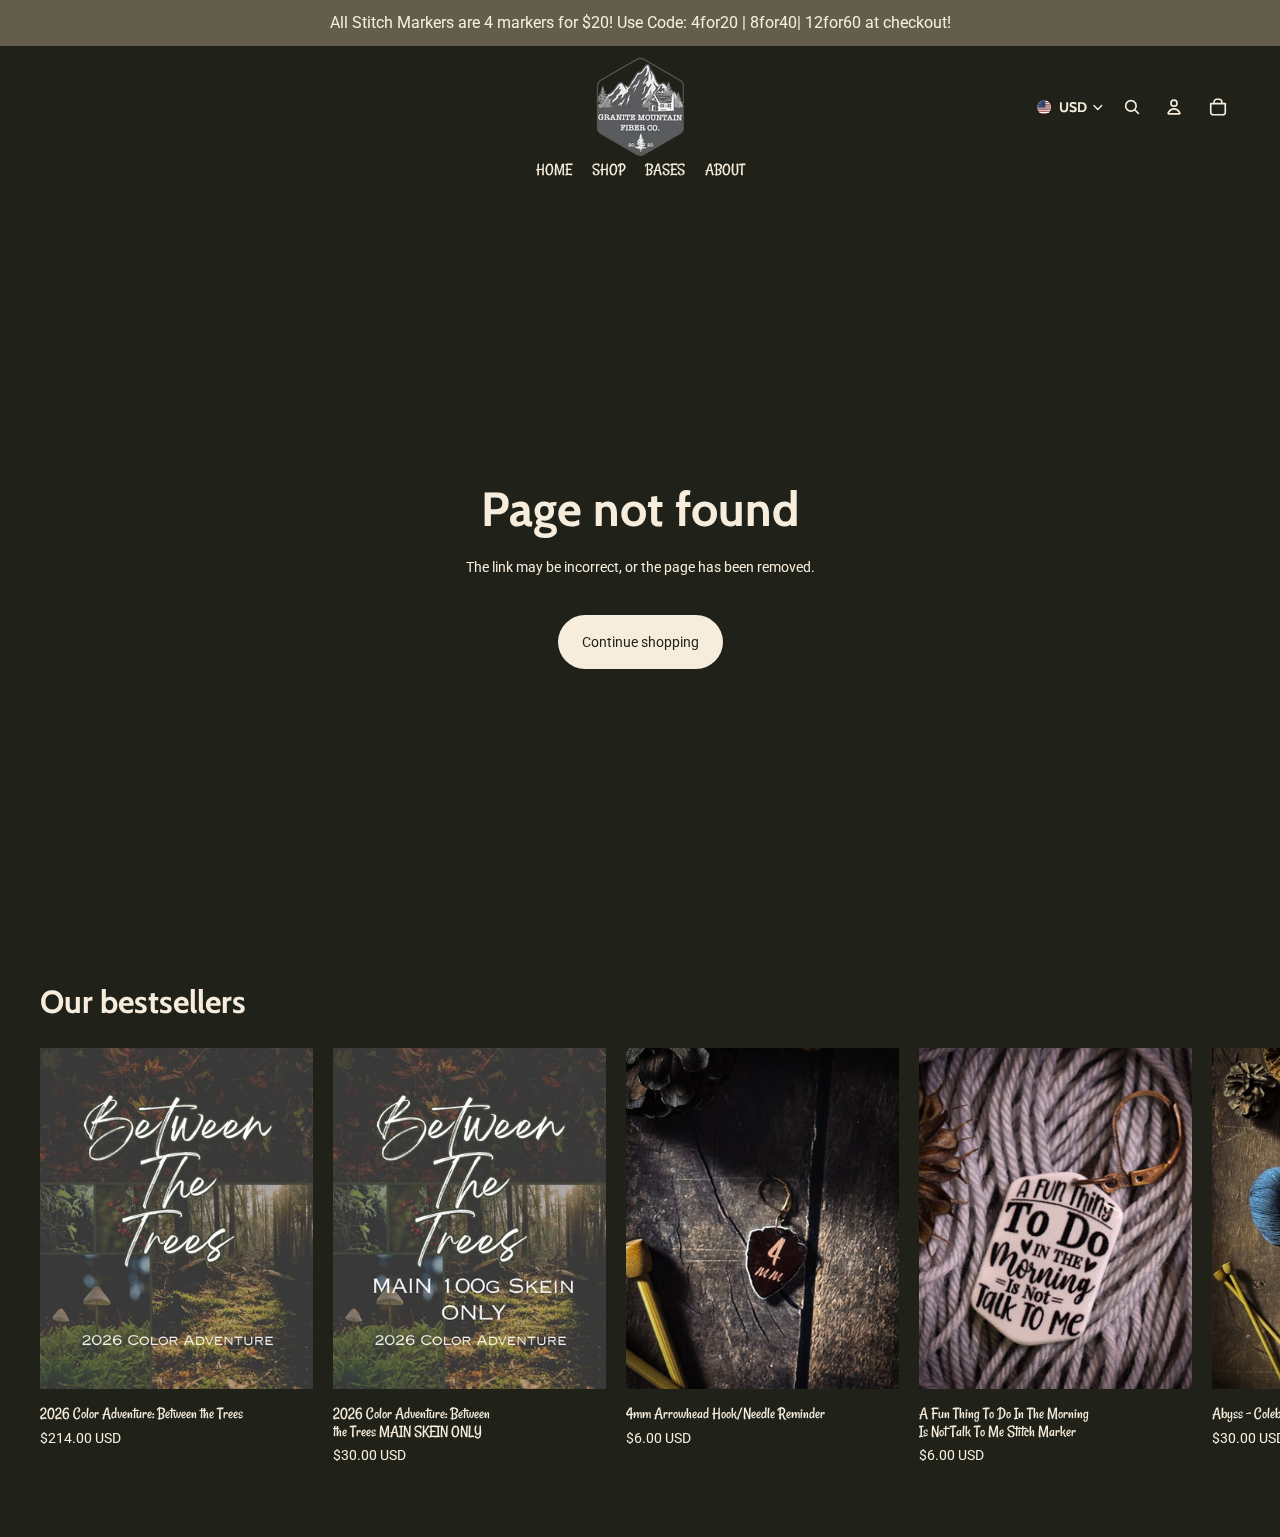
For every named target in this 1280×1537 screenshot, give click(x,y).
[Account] (1174, 107)
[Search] (1132, 107)
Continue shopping (640, 642)
